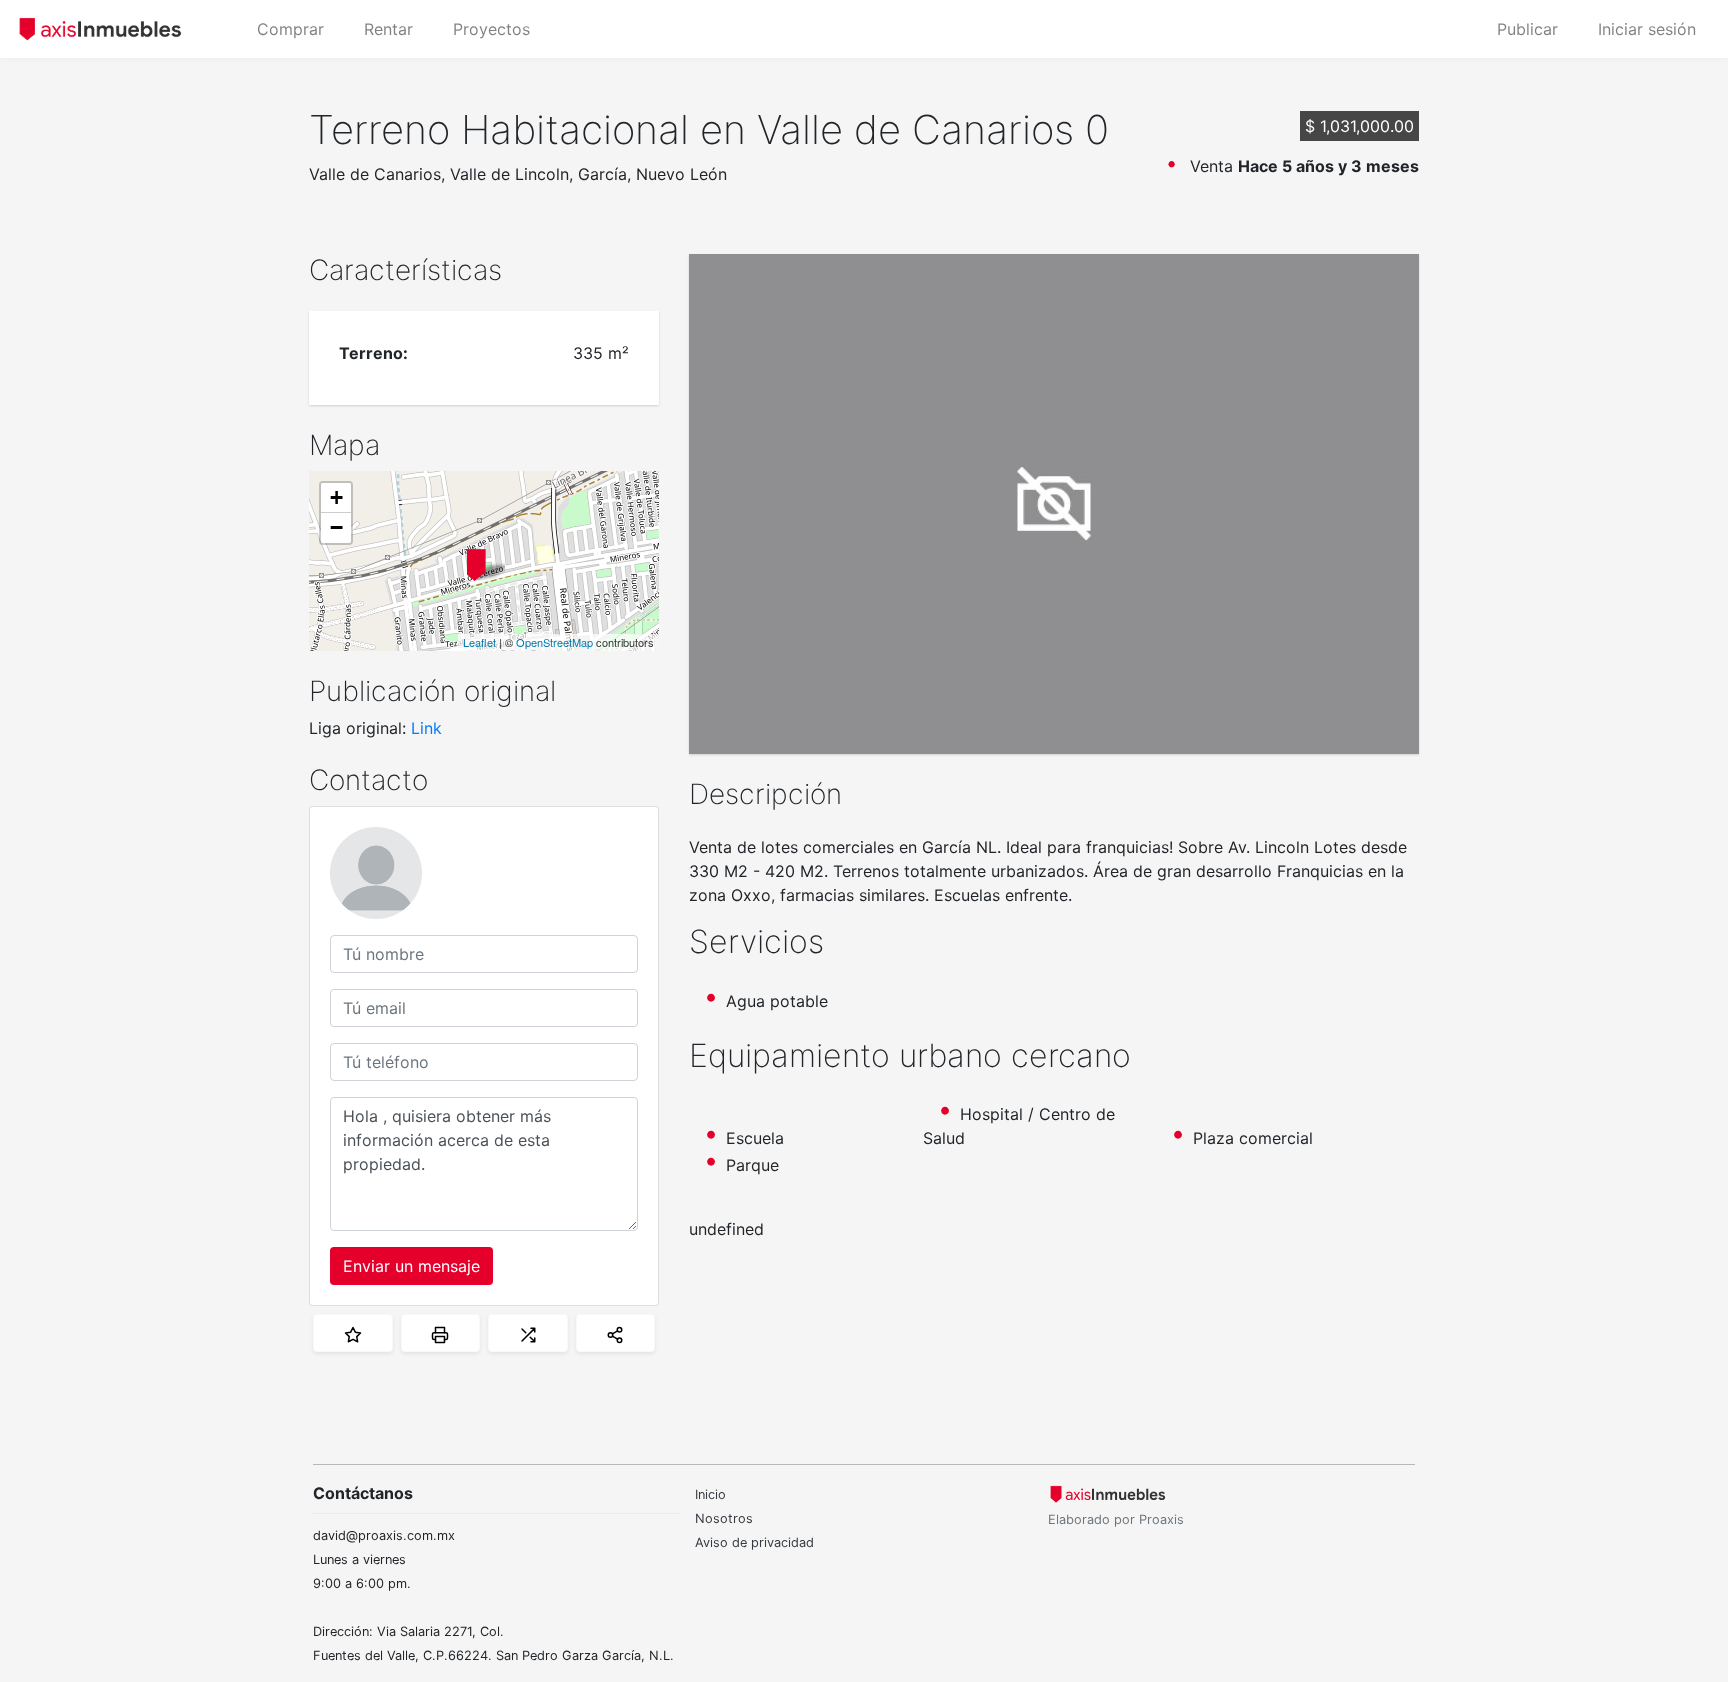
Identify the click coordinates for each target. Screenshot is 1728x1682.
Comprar (290, 29)
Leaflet (479, 642)
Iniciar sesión (1647, 29)
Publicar (1527, 29)
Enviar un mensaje (411, 1266)
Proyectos (491, 29)
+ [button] (336, 497)
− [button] (336, 527)
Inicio (710, 1494)
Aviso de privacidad (754, 1542)
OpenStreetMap (554, 642)
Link (426, 728)
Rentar (388, 29)
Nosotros (724, 1518)
